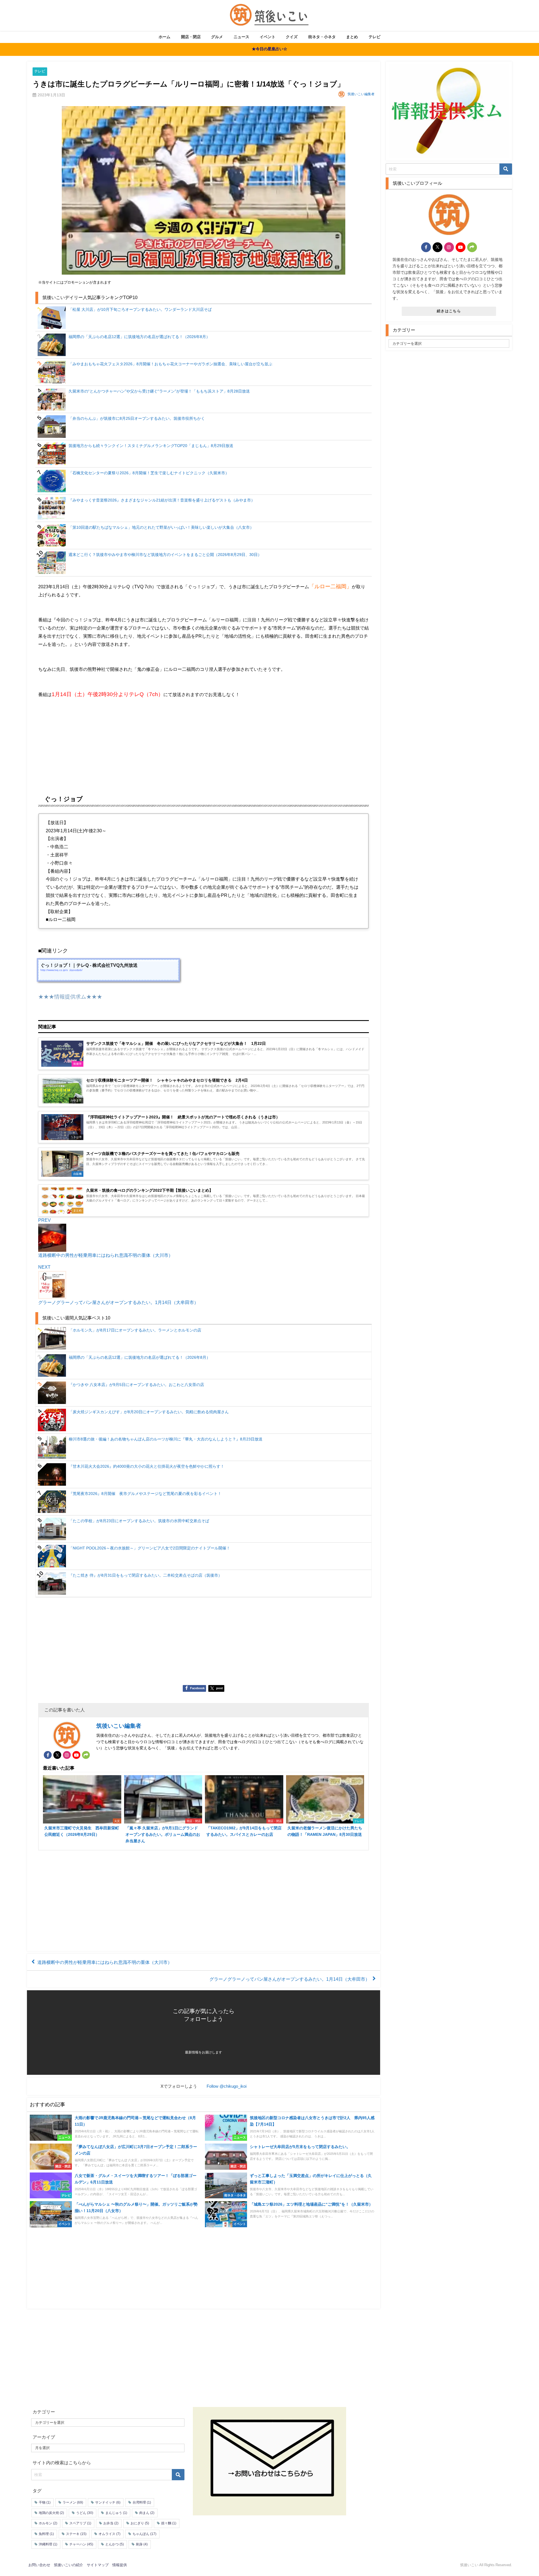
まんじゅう (116, 2513)
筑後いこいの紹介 (68, 2565)
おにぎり (140, 2523)
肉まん (147, 2513)
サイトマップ (98, 2565)
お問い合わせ (39, 2565)
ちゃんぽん (144, 2534)
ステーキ (76, 2534)
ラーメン (73, 2502)
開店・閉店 (191, 37)
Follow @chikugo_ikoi (227, 2086)
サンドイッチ (108, 2502)
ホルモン (48, 2523)
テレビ (374, 37)
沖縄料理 (48, 2544)
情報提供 (120, 2565)
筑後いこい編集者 (361, 94)
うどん (85, 2513)
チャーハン (81, 2544)
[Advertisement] (204, 742)
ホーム (165, 37)
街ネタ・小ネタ (322, 37)
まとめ (352, 37)
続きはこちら (449, 311)
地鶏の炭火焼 (51, 2513)
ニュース (241, 37)
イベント (268, 37)
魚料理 (46, 2534)
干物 (45, 2502)
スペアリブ (80, 2523)
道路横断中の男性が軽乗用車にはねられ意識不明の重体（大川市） (105, 1962)
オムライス (109, 2534)
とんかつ (115, 2544)
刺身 (142, 2544)
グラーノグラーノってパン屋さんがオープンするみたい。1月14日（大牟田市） (290, 1979)
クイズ (292, 37)
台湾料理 (142, 2502)
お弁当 (111, 2523)
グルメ (217, 37)
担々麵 (169, 2523)
